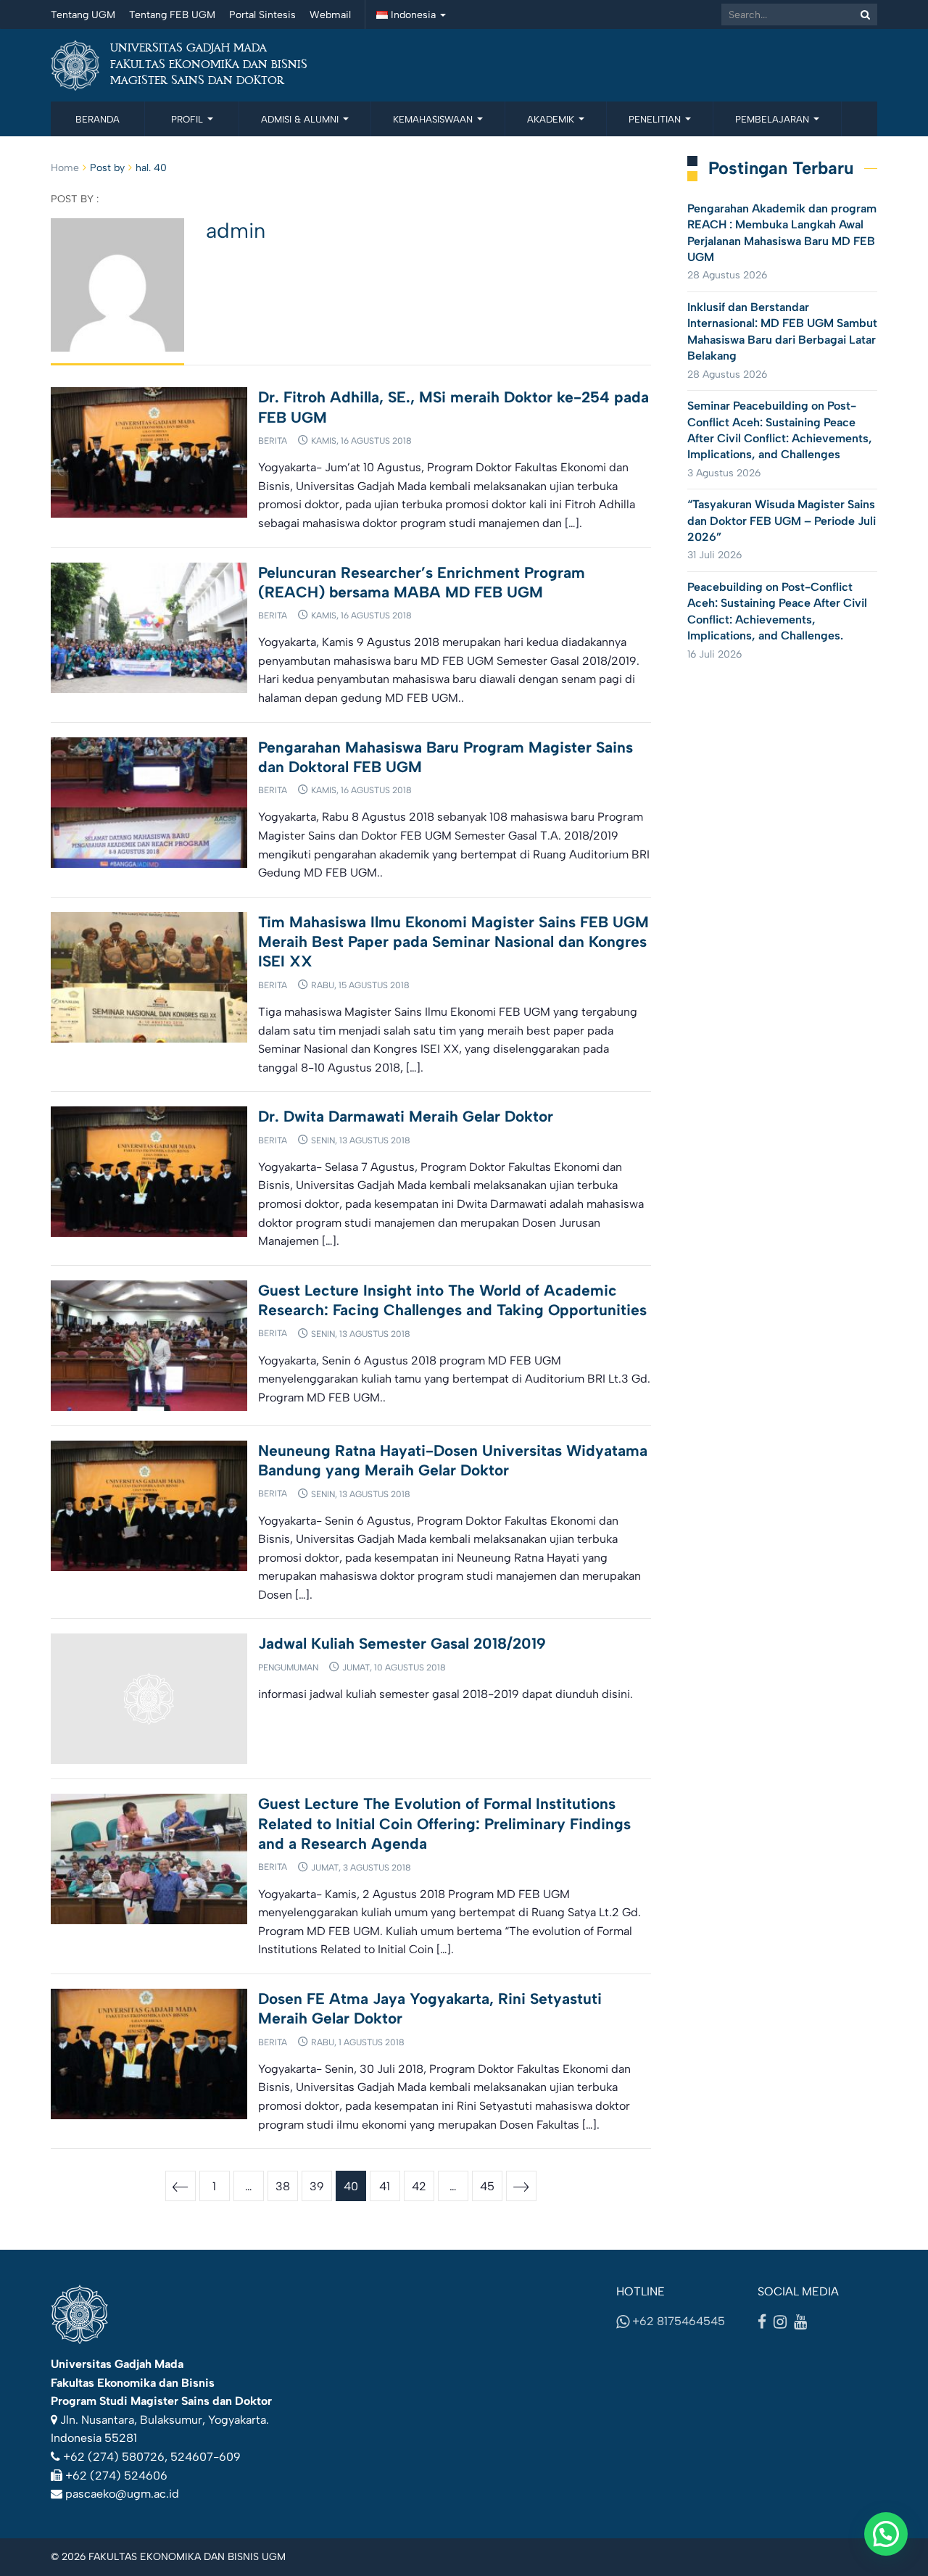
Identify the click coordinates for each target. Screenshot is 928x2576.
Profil (188, 119)
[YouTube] (800, 2322)
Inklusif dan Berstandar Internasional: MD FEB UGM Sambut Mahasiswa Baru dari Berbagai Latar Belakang (782, 331)
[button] (886, 2534)
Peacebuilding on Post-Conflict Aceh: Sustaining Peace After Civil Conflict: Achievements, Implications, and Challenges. (777, 611)
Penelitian (656, 119)
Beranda (98, 119)
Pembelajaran (774, 119)
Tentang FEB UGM (172, 15)
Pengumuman (288, 1668)
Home (65, 168)
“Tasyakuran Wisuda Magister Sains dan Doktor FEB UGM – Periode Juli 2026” (782, 521)
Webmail (330, 15)
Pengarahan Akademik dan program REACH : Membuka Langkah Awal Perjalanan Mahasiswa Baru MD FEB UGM (782, 233)
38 (283, 2186)
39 (317, 2186)
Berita (273, 441)
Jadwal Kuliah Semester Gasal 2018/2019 (402, 1643)
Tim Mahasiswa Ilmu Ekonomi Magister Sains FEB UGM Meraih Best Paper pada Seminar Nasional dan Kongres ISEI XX (453, 942)
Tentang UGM (83, 15)
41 (385, 2186)
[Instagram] (780, 2322)
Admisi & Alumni (301, 119)
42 (419, 2186)
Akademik (552, 119)
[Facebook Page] (762, 2322)
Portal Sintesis (262, 15)
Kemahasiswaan (434, 119)
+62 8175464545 (677, 2321)
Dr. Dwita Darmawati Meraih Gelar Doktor (406, 1116)
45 (487, 2186)
